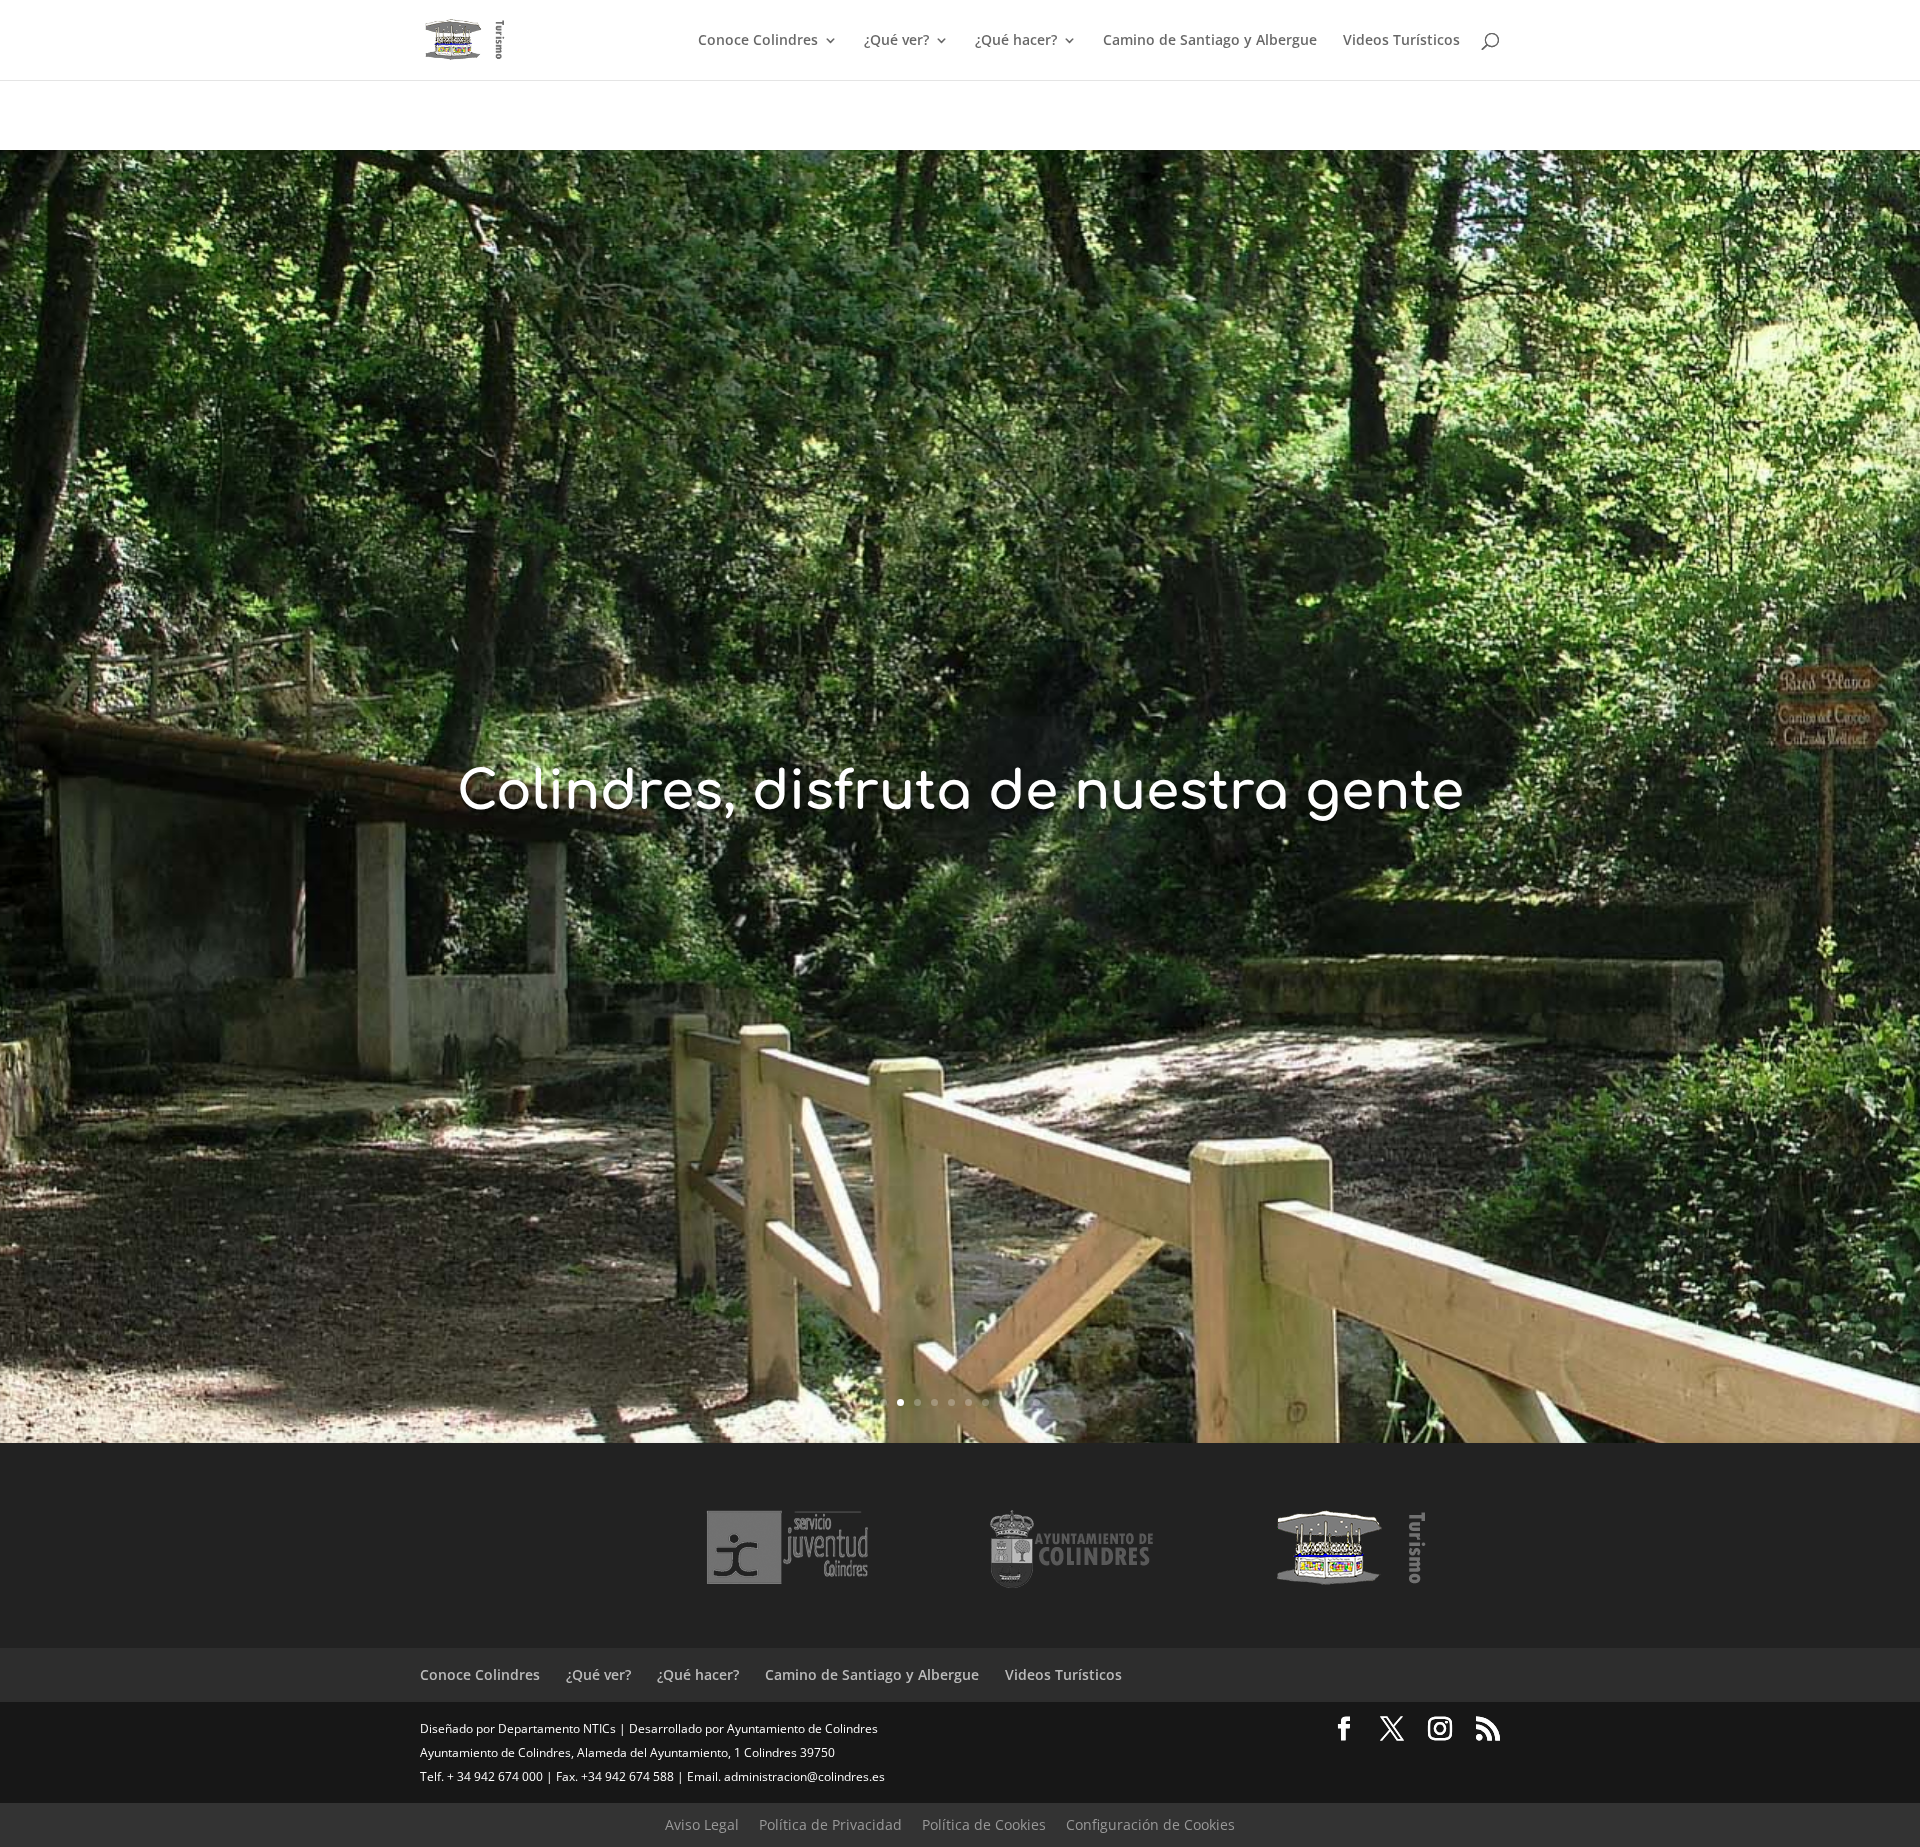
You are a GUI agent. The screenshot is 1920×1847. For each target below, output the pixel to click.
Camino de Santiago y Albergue (1210, 41)
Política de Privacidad (830, 1824)
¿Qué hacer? (1016, 41)
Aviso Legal (702, 1824)
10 (1036, 1402)
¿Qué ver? (896, 41)
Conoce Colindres (758, 41)
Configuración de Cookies (1150, 1824)
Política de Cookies (984, 1824)
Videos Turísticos (1401, 41)
